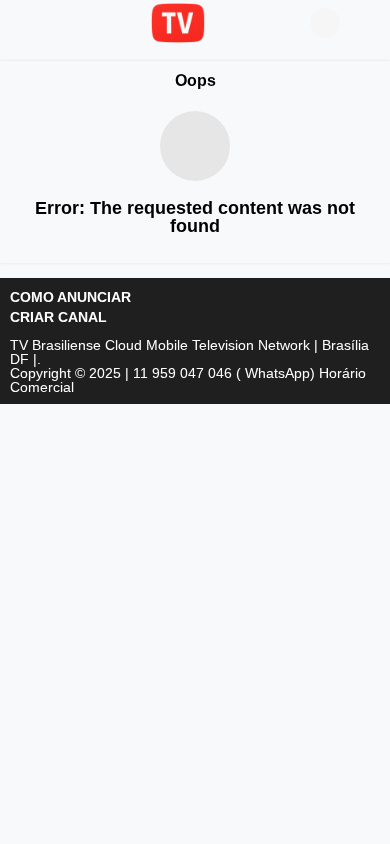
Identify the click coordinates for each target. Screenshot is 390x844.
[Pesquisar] (365, 23)
